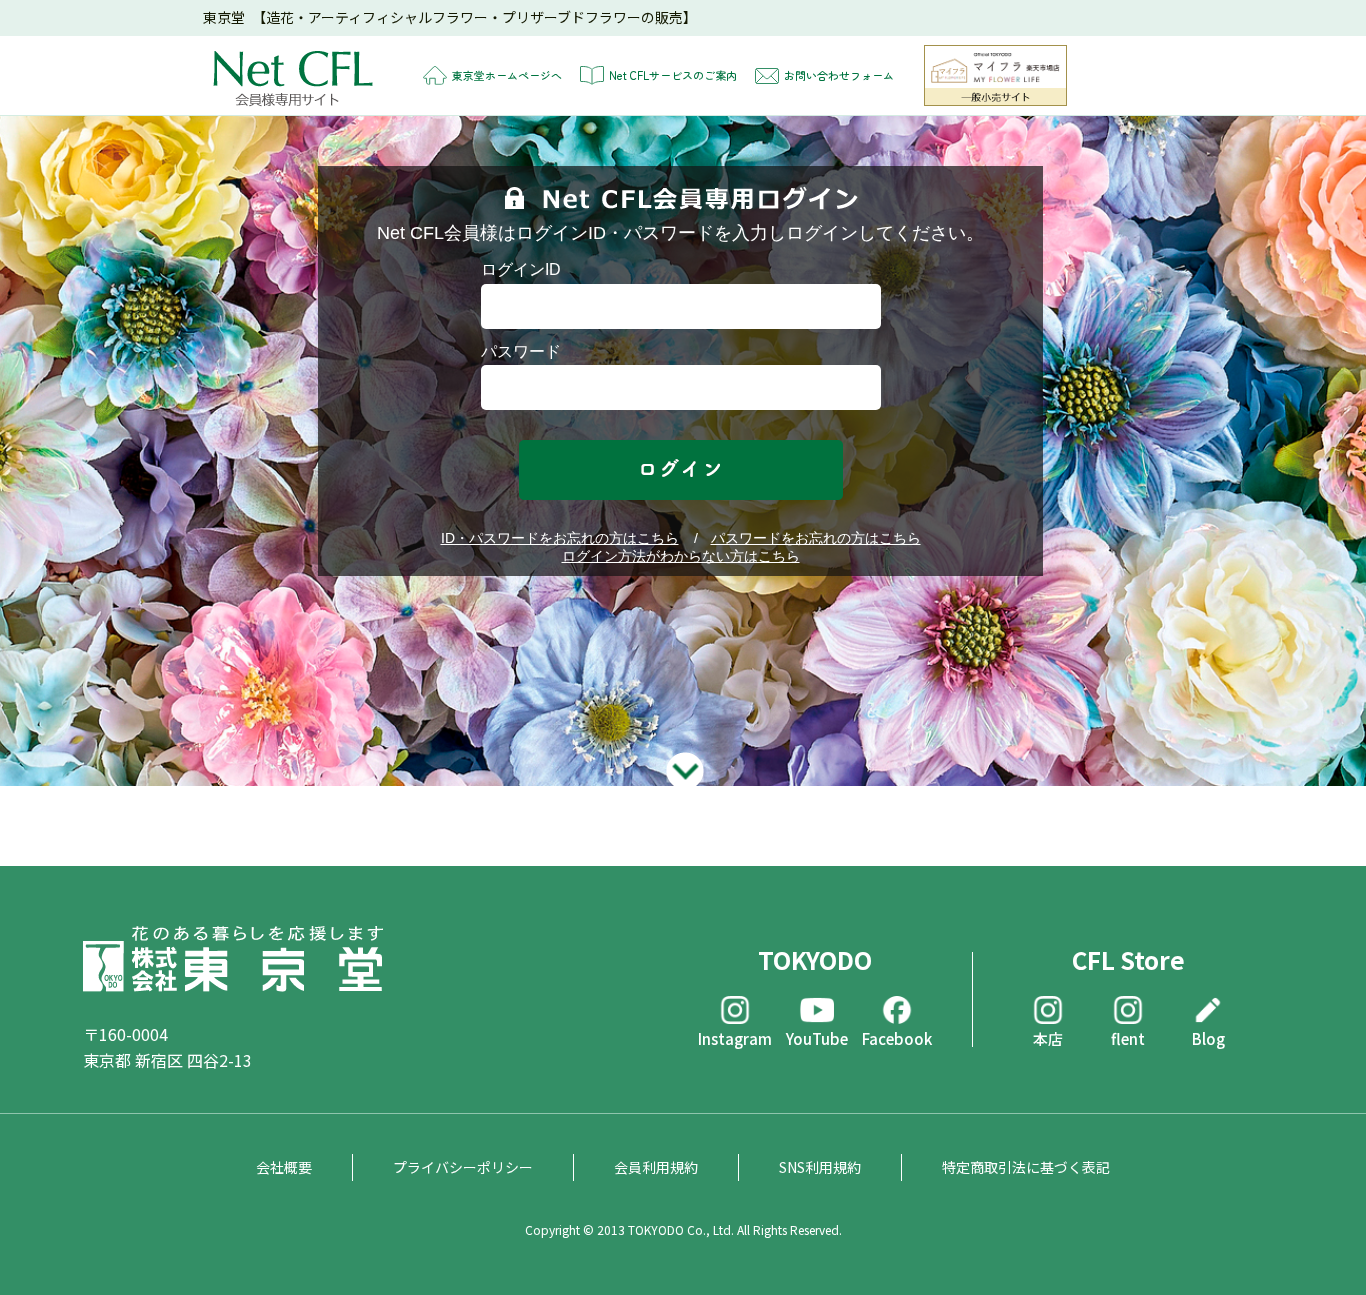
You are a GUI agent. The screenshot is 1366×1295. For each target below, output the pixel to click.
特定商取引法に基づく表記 (1026, 1167)
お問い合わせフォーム (839, 75)
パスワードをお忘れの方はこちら (816, 538)
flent (1128, 1038)
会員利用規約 (656, 1167)
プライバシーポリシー (463, 1167)
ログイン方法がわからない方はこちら (681, 556)
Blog (1208, 1038)
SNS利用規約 (820, 1167)
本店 (1048, 1038)
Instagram (735, 1038)
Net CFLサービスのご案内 (673, 75)
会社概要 (284, 1167)
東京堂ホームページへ (507, 75)
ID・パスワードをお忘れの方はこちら (560, 538)
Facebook (897, 1038)
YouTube (817, 1038)
